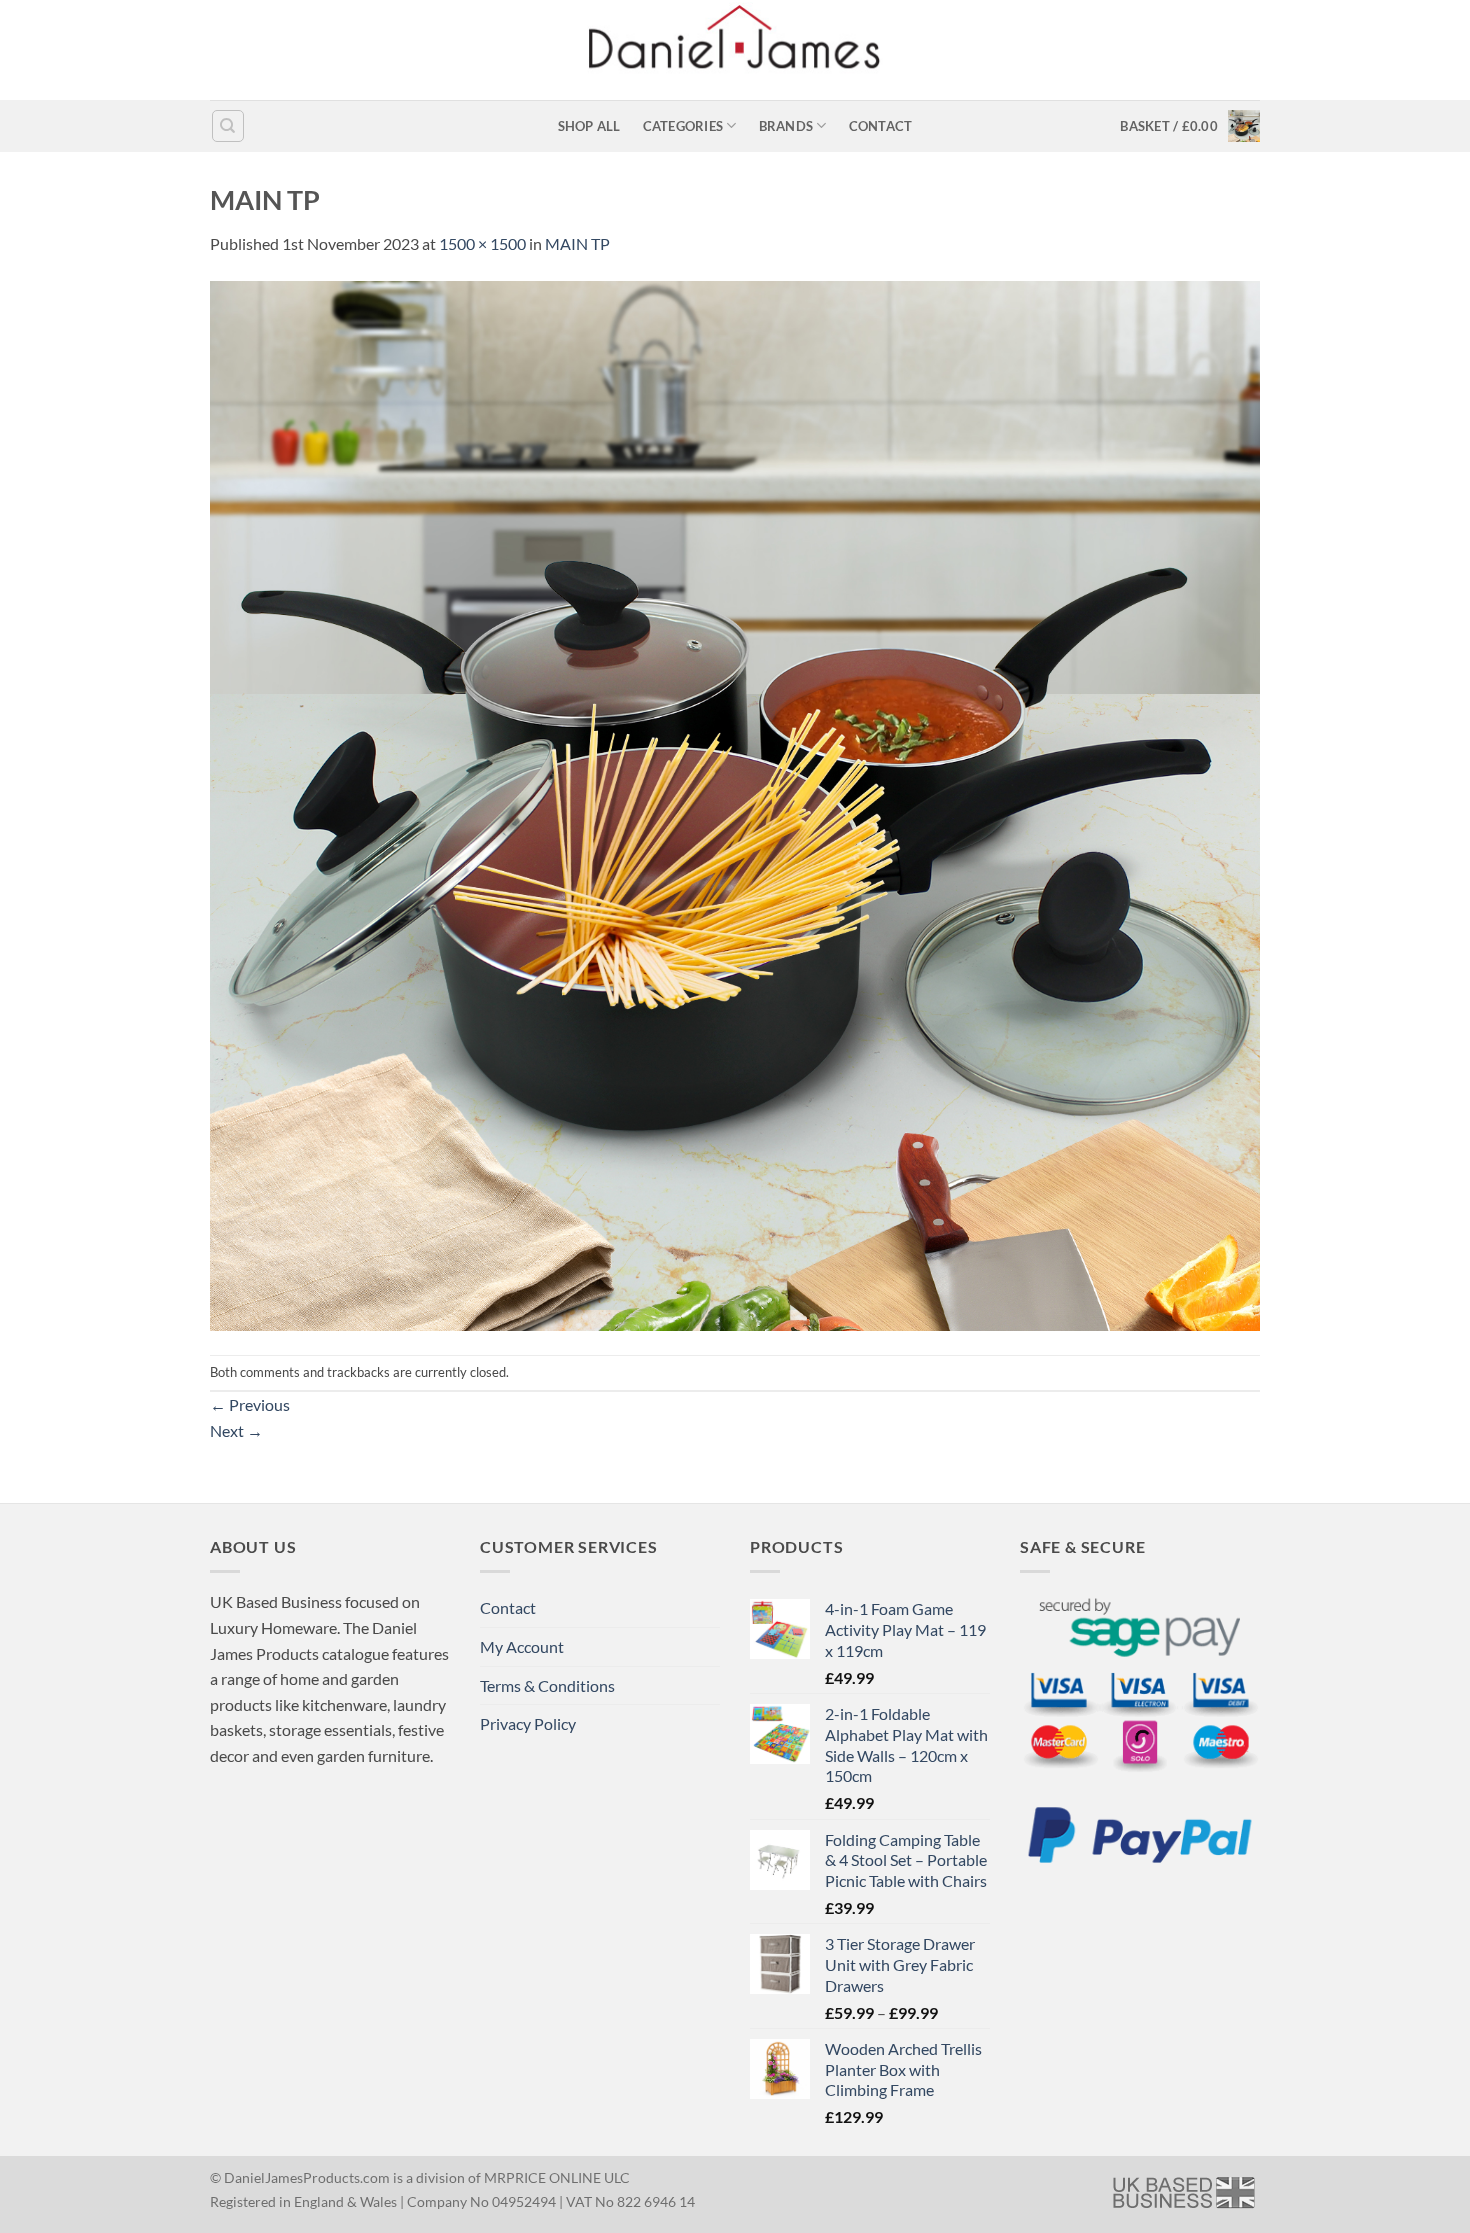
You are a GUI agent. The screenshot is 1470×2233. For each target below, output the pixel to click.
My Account (522, 1646)
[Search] (228, 126)
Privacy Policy (528, 1723)
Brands (786, 126)
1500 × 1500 (482, 243)
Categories (683, 126)
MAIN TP (577, 243)
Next (236, 1430)
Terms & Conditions (547, 1685)
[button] (1190, 126)
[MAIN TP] (735, 803)
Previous (250, 1404)
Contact (881, 126)
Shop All (589, 126)
